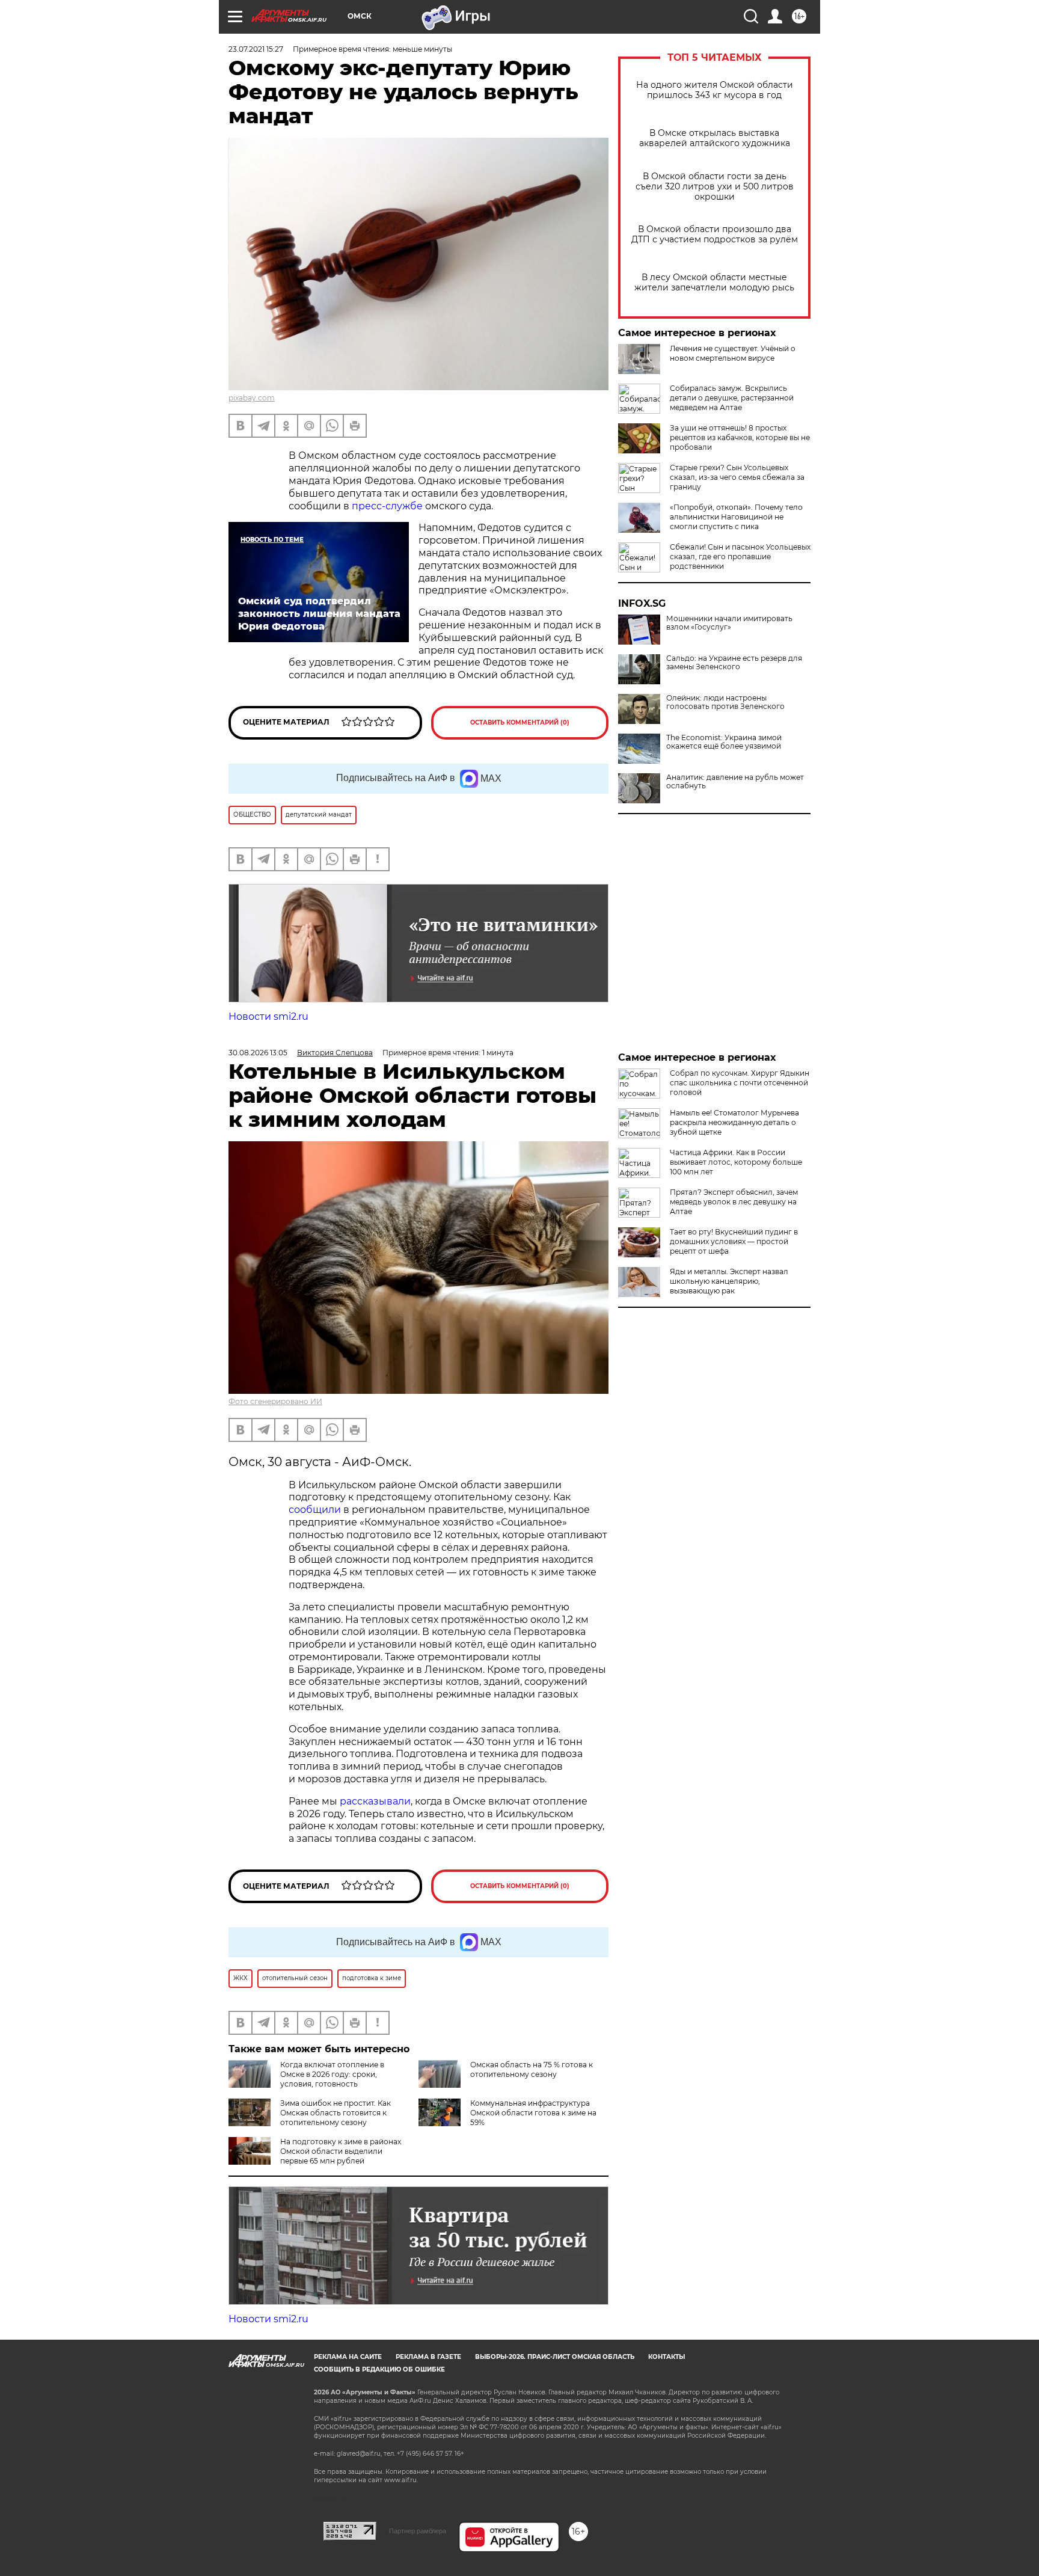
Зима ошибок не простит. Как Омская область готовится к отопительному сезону (336, 2113)
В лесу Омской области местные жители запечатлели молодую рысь (714, 283)
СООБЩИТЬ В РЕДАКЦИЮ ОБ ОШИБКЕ (379, 2369)
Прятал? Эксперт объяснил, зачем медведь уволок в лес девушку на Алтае (734, 1202)
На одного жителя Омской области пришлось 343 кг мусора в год (715, 90)
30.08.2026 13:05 (258, 1053)
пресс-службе (387, 506)
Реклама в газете (428, 2357)
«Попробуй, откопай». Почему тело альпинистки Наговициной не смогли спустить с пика (736, 517)
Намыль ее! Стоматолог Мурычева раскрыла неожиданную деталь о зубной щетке (734, 1122)
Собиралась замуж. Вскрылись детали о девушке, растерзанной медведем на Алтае (732, 398)
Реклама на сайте (348, 2357)
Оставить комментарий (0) (520, 722)
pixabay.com (252, 398)
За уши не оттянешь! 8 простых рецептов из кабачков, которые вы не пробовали (740, 437)
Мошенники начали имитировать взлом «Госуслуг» (729, 623)
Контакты (667, 2357)
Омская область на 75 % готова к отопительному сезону (532, 2069)
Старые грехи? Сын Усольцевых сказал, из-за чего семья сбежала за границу (737, 477)
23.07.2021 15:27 (256, 49)
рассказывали (375, 1801)
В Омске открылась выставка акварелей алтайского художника (715, 138)
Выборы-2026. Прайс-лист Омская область (555, 2357)
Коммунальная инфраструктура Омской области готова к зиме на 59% (533, 2113)
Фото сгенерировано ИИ (275, 1401)
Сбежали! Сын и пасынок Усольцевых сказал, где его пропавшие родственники (740, 557)
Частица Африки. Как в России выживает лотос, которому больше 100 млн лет (736, 1162)
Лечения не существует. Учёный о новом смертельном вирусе (733, 353)
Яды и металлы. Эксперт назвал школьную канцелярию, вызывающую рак (729, 1281)
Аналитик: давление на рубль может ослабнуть (735, 782)
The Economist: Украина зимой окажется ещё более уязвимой (724, 742)
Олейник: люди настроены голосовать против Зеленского (725, 702)
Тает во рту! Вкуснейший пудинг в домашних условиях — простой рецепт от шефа (734, 1241)
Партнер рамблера (418, 2531)
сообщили (315, 1510)
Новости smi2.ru (268, 1017)
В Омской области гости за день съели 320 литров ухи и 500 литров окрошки (715, 187)
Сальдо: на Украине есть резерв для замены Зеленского (734, 663)
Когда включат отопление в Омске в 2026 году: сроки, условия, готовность (332, 2074)
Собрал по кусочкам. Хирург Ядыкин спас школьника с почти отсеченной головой (740, 1083)
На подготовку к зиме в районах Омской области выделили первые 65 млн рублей (341, 2151)
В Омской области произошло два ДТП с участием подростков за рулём (715, 235)
